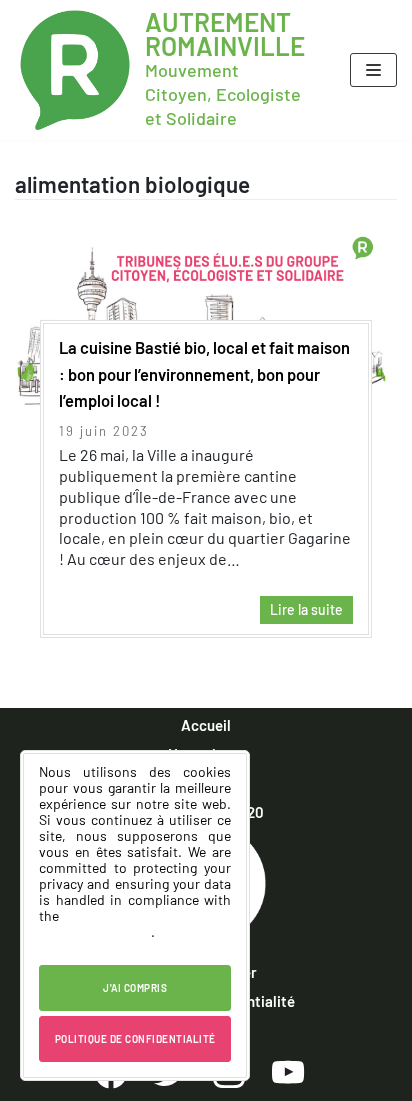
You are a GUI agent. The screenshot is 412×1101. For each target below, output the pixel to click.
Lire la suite (301, 612)
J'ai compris (135, 988)
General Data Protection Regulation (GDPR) (135, 923)
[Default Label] (288, 1071)
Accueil (206, 725)
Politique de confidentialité (135, 1039)
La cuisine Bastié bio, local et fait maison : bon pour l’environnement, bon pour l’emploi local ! (204, 373)
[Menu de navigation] (373, 70)
